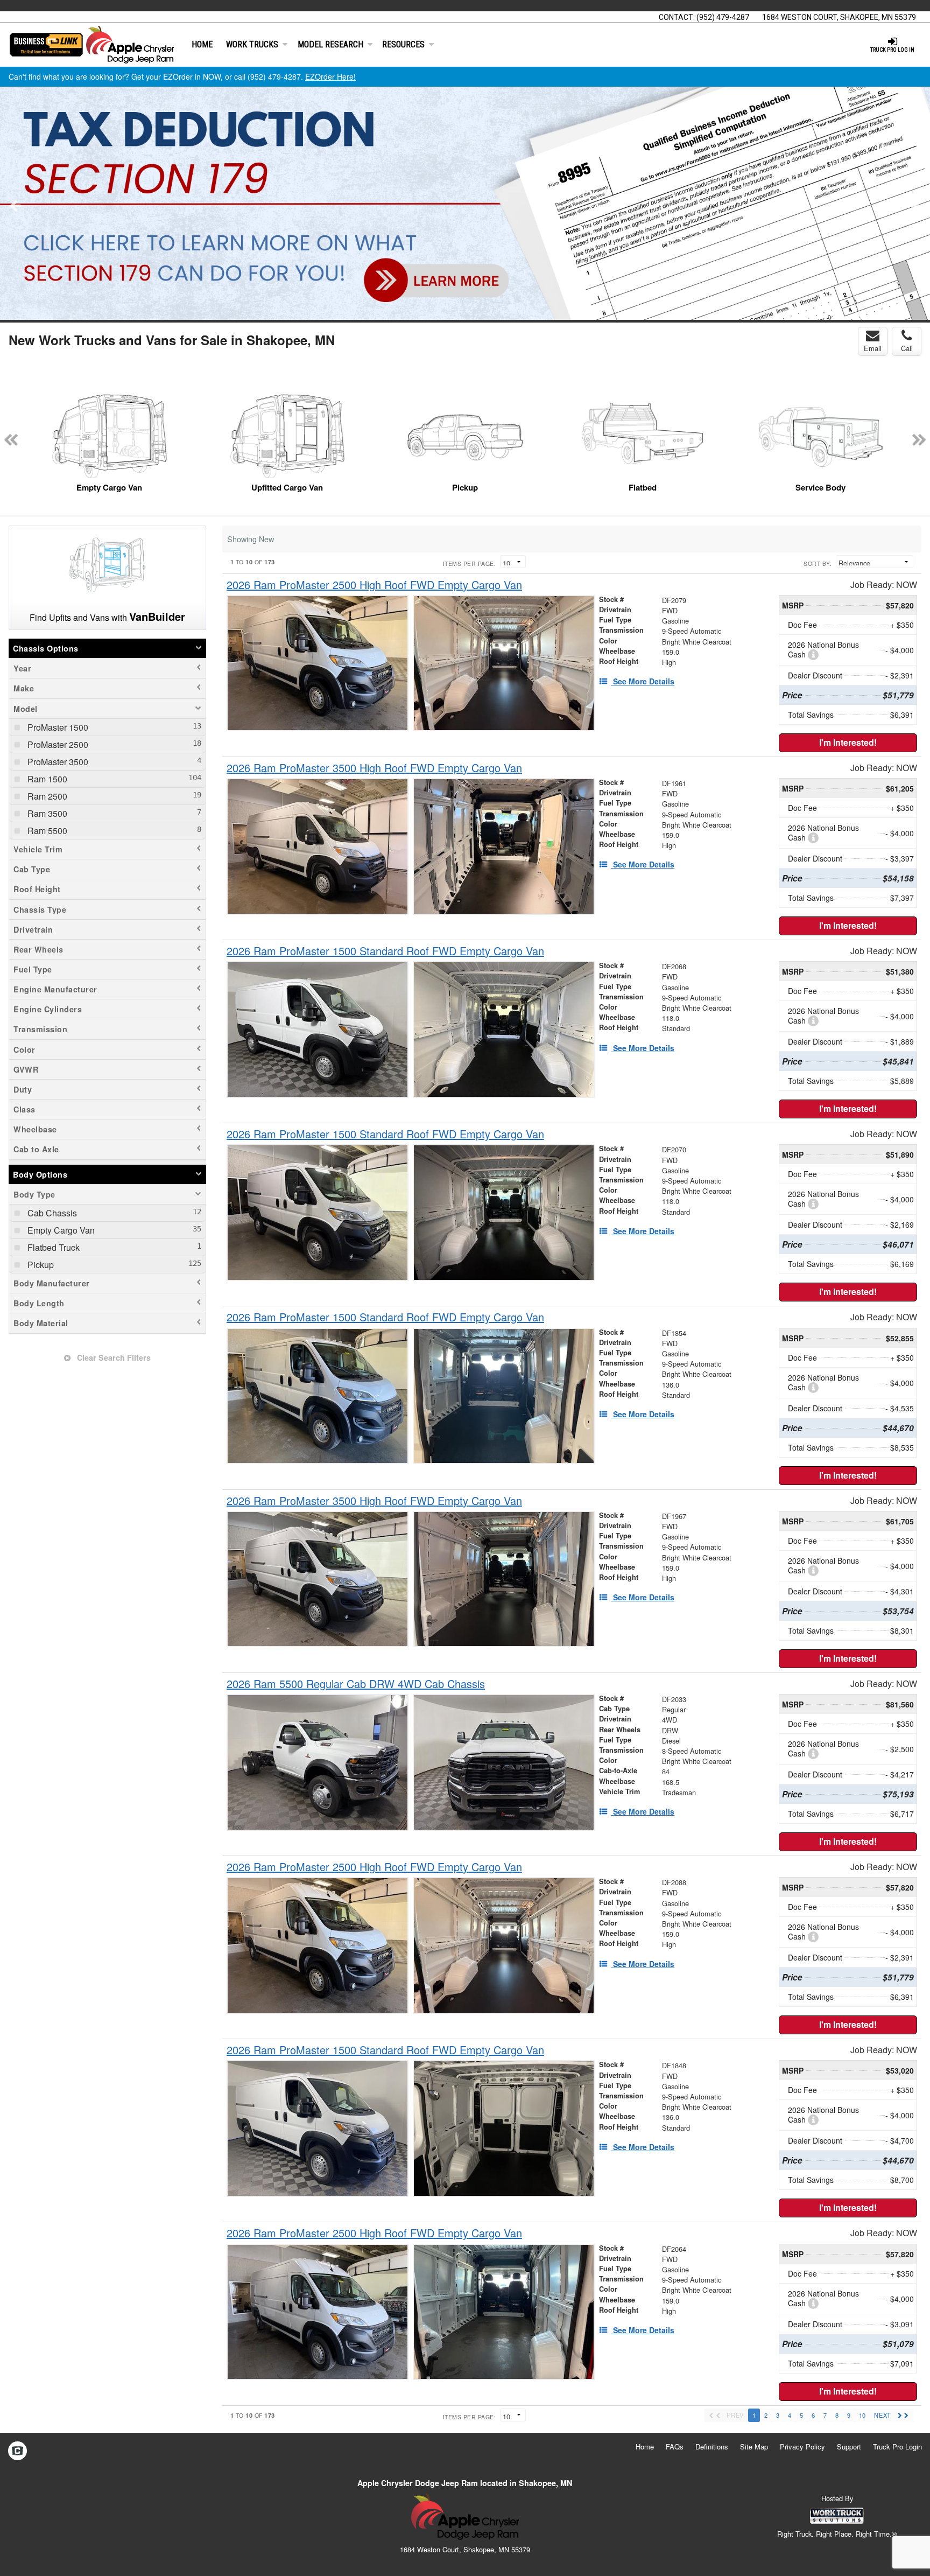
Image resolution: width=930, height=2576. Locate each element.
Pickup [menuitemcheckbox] (40, 1265)
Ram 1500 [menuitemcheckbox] (46, 779)
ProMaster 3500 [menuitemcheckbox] (57, 762)
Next (915, 205)
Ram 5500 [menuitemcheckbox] (46, 831)
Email (873, 348)
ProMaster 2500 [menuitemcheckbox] (57, 744)
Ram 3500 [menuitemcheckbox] (46, 813)
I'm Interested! (848, 742)
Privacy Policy (802, 2446)
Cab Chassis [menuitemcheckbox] (51, 1213)
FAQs (675, 2446)
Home (202, 44)
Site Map (754, 2446)
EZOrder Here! (330, 76)
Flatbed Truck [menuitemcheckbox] (52, 1247)
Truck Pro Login (897, 2446)
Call (907, 348)
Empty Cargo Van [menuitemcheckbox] (60, 1230)
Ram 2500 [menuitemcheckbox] (46, 796)
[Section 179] (465, 204)
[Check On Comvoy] (17, 2452)
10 (862, 2415)
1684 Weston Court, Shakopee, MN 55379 (839, 17)
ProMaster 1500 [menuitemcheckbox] (57, 727)
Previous (15, 205)
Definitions (712, 2446)
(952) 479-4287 (723, 17)
